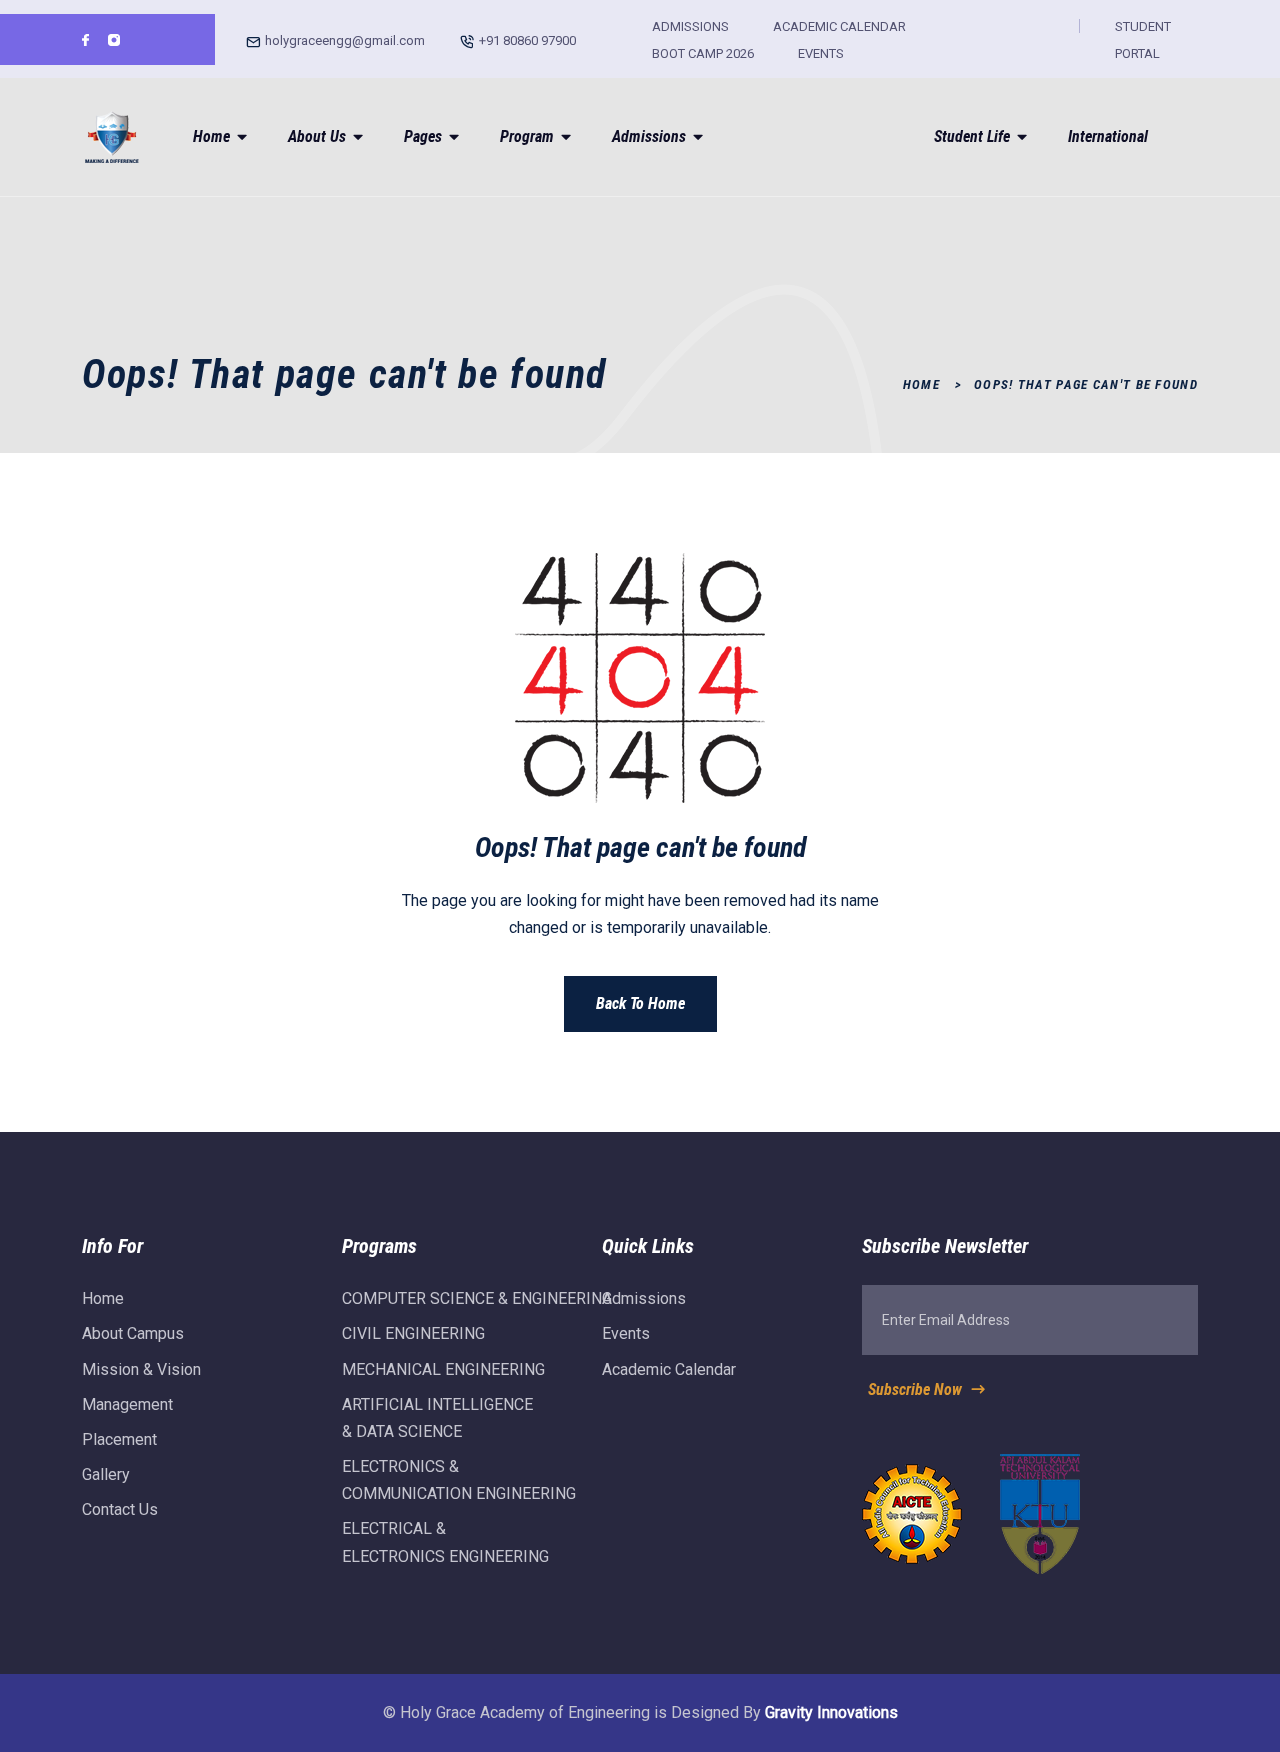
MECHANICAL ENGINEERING (443, 1369)
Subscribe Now (917, 1389)
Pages (423, 136)
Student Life (972, 136)
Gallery (106, 1474)
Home (211, 136)
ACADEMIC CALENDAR (839, 26)
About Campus (133, 1333)
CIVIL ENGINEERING (413, 1333)
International (1108, 136)
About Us (317, 136)
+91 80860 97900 (527, 40)
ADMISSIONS (690, 26)
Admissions (649, 136)
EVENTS (821, 53)
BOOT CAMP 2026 (703, 53)
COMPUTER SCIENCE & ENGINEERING (477, 1298)
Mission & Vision (141, 1369)
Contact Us (120, 1509)
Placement (119, 1439)
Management (127, 1404)
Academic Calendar (669, 1369)
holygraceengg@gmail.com (345, 40)
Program (527, 136)
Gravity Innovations (831, 1712)
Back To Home (640, 1003)
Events (626, 1333)
